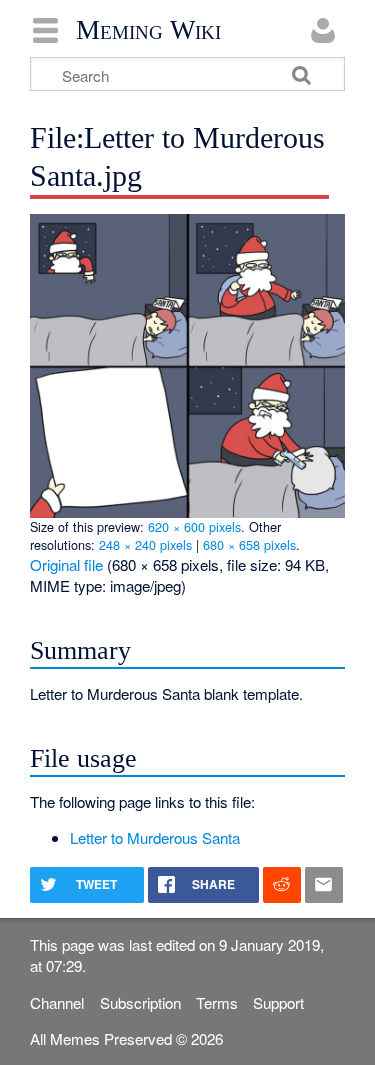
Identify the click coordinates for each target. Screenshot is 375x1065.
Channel (57, 1002)
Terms (217, 1002)
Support (278, 1002)
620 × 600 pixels (194, 526)
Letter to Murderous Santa (155, 837)
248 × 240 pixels (145, 544)
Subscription (140, 1002)
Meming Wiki (148, 30)
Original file (66, 564)
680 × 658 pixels (249, 544)
